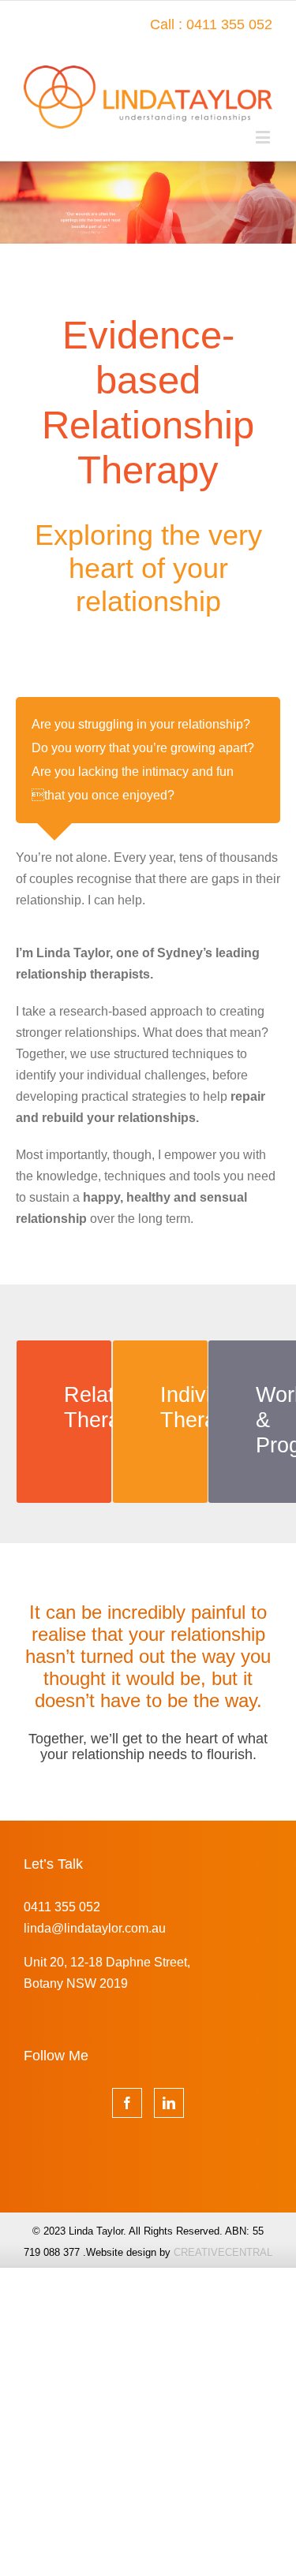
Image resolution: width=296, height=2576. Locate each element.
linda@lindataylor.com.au (95, 1928)
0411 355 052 (62, 1907)
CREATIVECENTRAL (223, 2252)
